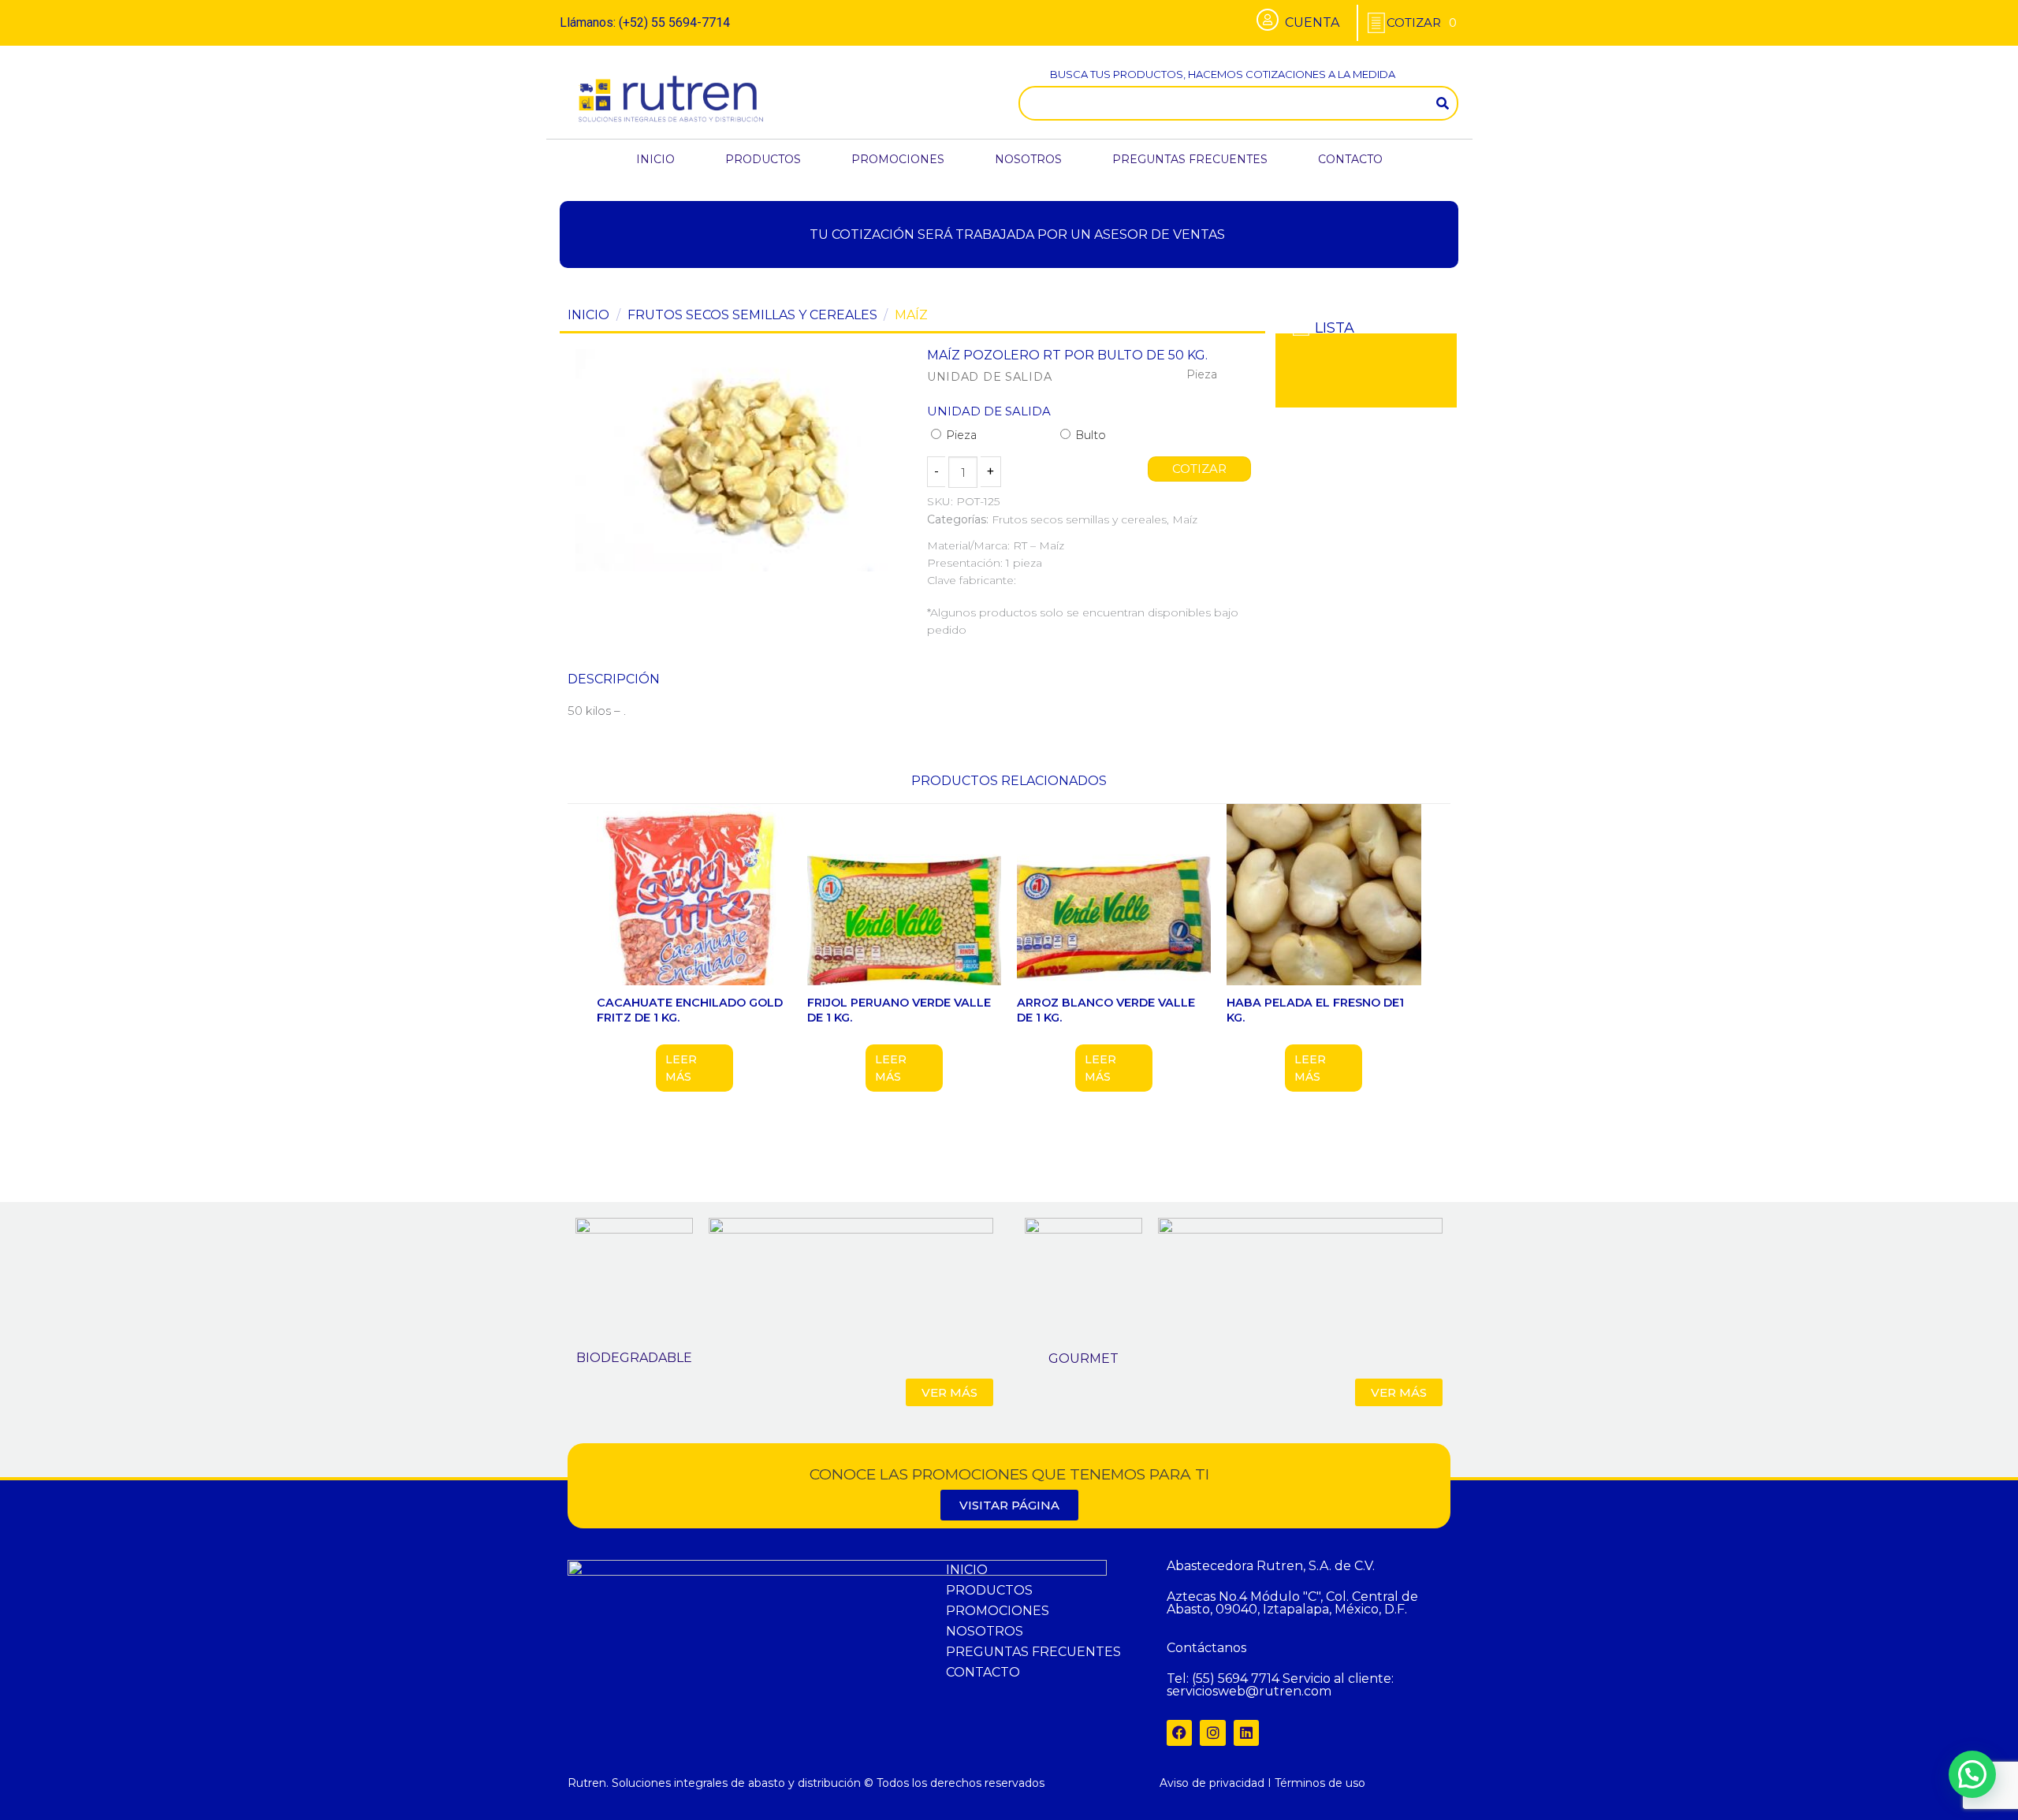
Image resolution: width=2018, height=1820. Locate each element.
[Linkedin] (1246, 1733)
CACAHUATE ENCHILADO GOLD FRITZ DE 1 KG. (690, 1010)
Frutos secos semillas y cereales (752, 315)
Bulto (1089, 435)
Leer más (681, 1068)
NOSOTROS (1028, 159)
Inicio (588, 315)
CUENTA (1312, 22)
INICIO (655, 159)
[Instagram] (1212, 1733)
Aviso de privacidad (1212, 1783)
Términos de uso (1320, 1783)
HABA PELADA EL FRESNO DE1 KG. (1315, 1010)
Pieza (960, 435)
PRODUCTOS (763, 159)
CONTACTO (1350, 159)
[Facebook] (1179, 1733)
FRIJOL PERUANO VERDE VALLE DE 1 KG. (899, 1010)
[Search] (1443, 103)
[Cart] (1422, 22)
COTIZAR (1200, 469)
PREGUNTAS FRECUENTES (1190, 159)
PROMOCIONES (898, 159)
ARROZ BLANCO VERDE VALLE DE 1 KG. (1106, 1010)
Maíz (911, 315)
